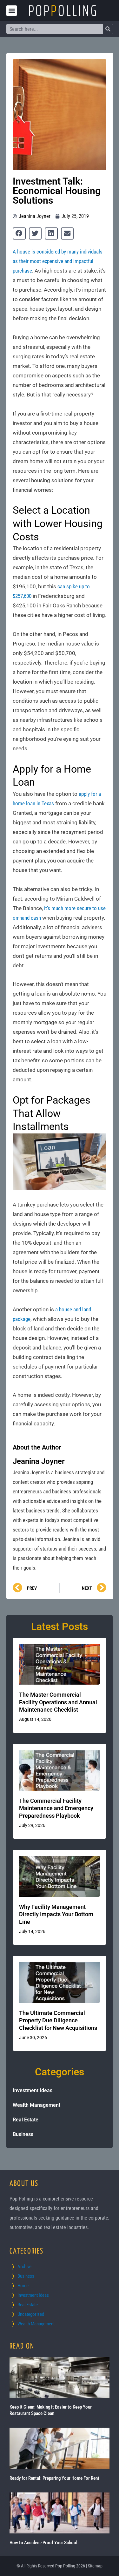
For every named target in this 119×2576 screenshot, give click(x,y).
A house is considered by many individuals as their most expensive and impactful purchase (58, 261)
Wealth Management (36, 2105)
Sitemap (95, 2566)
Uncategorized (31, 2314)
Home (23, 2286)
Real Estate (26, 2120)
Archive (24, 2267)
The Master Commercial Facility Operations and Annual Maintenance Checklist (58, 1702)
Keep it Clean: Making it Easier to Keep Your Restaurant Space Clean (51, 2410)
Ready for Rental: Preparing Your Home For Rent (54, 2478)
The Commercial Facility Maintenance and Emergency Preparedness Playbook (56, 1808)
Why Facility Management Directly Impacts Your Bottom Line (56, 1914)
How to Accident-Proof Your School (43, 2543)
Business (23, 2134)
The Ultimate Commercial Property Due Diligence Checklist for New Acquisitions (58, 2020)
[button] (12, 11)
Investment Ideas (33, 2090)
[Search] (108, 29)
